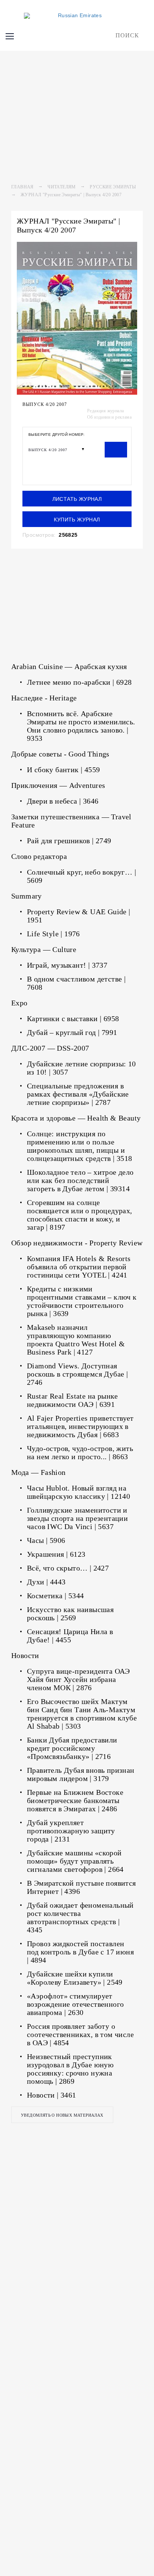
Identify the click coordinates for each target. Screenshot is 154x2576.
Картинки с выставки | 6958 (73, 1019)
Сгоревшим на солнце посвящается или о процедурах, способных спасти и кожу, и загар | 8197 (80, 1215)
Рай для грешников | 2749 (69, 841)
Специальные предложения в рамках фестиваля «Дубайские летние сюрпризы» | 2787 (78, 1094)
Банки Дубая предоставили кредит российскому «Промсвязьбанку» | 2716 (72, 1748)
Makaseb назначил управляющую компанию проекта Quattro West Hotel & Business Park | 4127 (76, 1340)
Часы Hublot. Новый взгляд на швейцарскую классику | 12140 (78, 1492)
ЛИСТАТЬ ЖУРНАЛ (77, 499)
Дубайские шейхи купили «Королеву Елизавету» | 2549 (75, 1978)
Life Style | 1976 (53, 934)
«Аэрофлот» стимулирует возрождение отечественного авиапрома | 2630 (75, 2004)
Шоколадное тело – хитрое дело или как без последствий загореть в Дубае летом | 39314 (80, 1180)
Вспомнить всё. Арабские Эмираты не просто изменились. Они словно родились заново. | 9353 (81, 726)
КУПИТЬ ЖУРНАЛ (77, 520)
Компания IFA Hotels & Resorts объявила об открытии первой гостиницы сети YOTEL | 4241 (79, 1267)
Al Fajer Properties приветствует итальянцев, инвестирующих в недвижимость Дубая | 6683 (80, 1426)
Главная (22, 187)
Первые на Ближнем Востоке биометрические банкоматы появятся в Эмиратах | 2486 (75, 1800)
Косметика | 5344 (55, 1596)
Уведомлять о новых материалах (62, 2115)
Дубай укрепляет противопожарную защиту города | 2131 (71, 1831)
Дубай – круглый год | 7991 (72, 1032)
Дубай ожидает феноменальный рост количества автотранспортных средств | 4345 (80, 1917)
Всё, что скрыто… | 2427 (68, 1568)
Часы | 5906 (46, 1540)
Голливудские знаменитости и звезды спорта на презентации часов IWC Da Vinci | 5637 (77, 1518)
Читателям (62, 187)
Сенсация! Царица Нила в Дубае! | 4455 (70, 1636)
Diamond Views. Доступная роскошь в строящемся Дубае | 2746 (77, 1374)
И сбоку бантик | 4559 (63, 770)
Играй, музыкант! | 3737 (67, 965)
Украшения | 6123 (56, 1554)
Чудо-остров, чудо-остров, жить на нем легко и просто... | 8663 (80, 1452)
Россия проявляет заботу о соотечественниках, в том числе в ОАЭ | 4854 (80, 2034)
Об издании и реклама (109, 417)
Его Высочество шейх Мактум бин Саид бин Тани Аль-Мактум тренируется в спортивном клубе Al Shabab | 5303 (82, 1714)
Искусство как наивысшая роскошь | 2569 (70, 1614)
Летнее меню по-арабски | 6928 (79, 682)
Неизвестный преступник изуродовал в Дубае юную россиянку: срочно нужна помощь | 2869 (70, 2069)
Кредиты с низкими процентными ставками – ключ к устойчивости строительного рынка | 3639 (82, 1301)
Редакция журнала (105, 411)
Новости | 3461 (52, 2095)
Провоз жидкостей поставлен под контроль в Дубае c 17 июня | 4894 (80, 1952)
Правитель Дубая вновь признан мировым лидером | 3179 (81, 1774)
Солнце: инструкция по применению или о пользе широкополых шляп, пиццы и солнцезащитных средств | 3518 (80, 1146)
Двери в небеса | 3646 (63, 801)
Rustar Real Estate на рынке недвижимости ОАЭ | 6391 (73, 1400)
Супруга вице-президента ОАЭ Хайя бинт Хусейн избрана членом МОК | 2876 (78, 1679)
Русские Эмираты (113, 187)
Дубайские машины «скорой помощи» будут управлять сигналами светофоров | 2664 (75, 1861)
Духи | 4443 (46, 1582)
